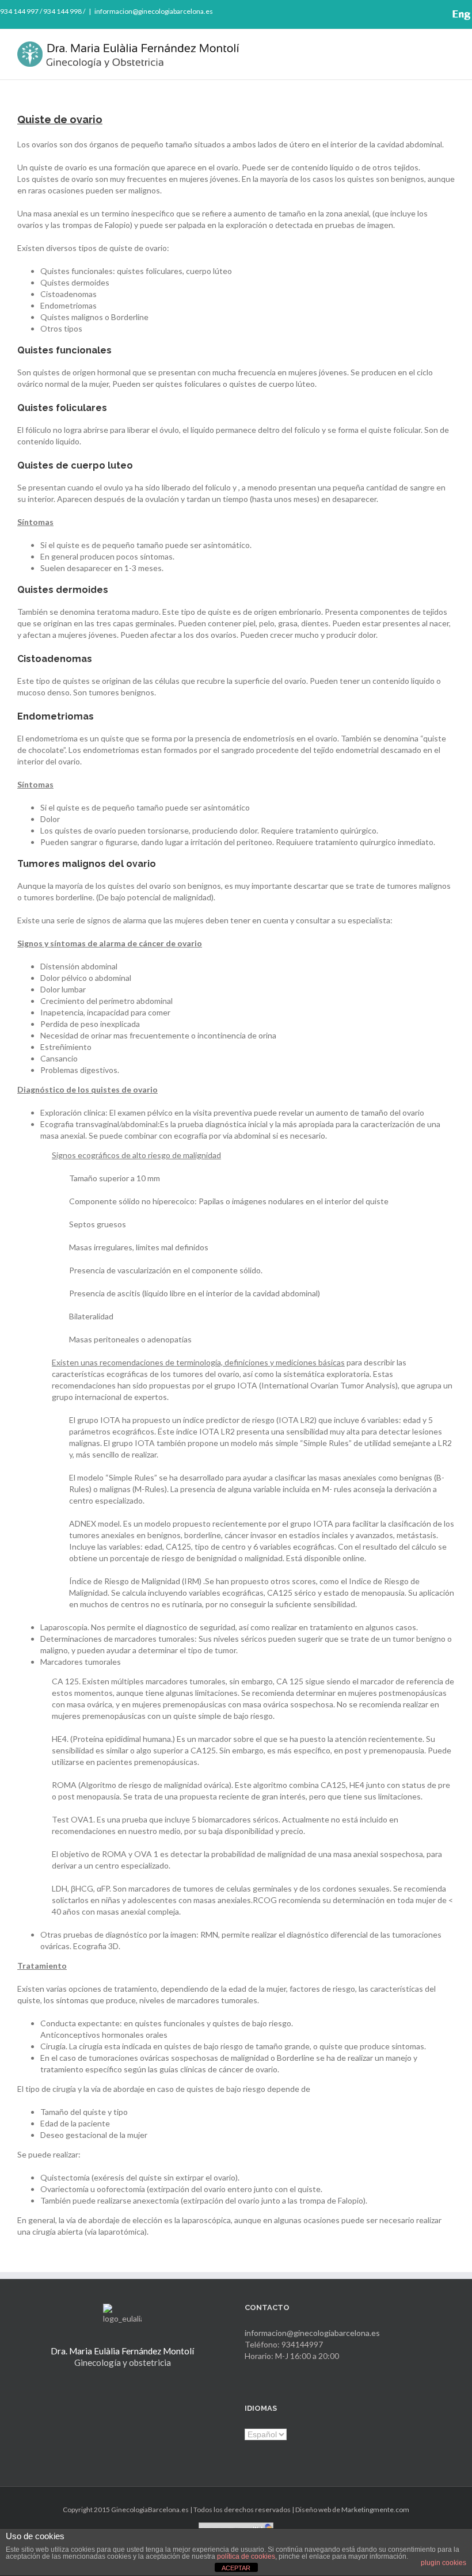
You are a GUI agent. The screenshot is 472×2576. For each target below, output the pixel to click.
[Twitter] (399, 13)
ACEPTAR (236, 2568)
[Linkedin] (436, 13)
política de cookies (246, 2556)
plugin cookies (444, 2563)
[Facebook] (380, 13)
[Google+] (417, 13)
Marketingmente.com (375, 2510)
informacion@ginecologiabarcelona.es (154, 11)
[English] (461, 15)
